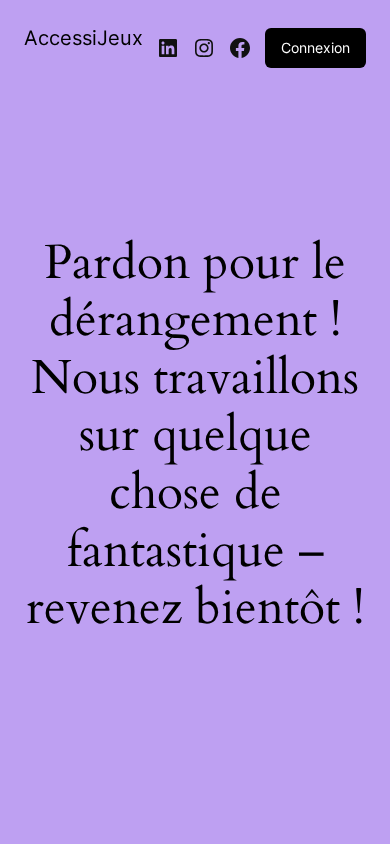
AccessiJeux (83, 38)
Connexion (315, 47)
